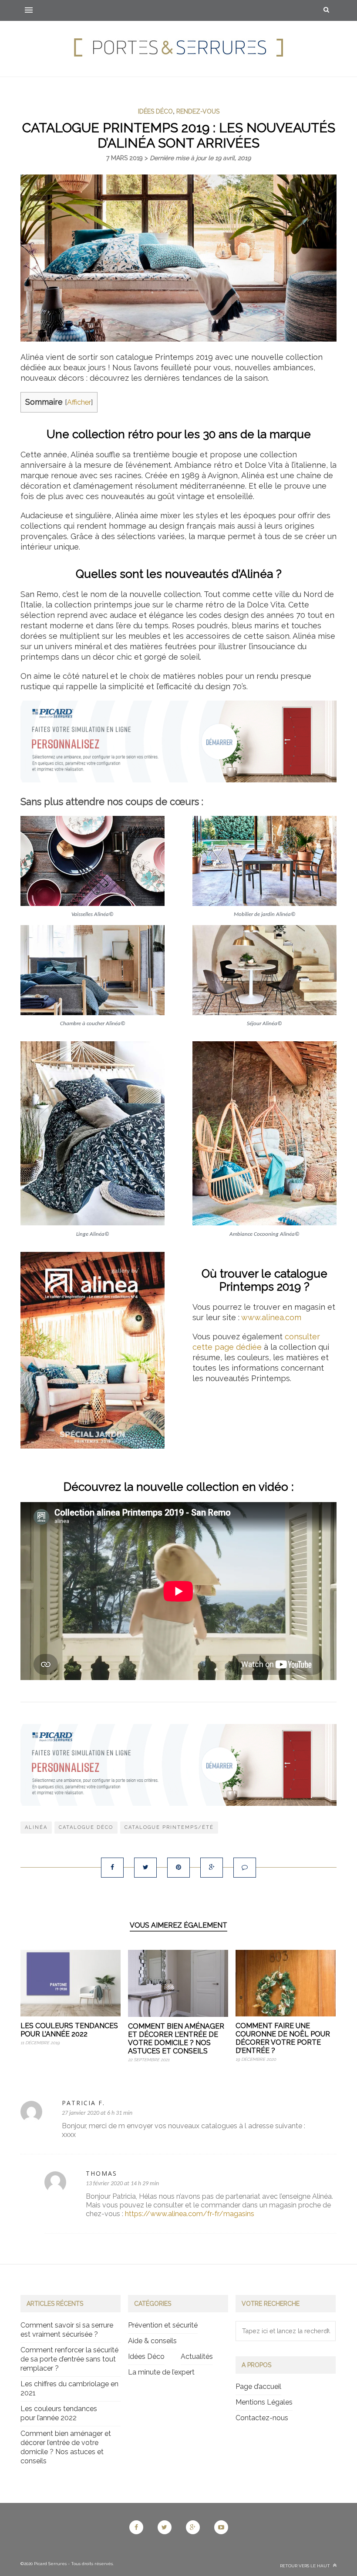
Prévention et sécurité (163, 2325)
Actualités (197, 2356)
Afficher (79, 402)
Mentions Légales (264, 2402)
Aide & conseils (152, 2341)
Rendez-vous (198, 111)
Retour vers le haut (306, 2566)
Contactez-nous (262, 2418)
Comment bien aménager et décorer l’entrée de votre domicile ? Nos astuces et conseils (176, 2039)
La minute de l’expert (161, 2372)
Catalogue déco (86, 1827)
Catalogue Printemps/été (169, 1827)
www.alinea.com (271, 1317)
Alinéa (36, 1827)
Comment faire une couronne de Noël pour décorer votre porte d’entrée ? (283, 2038)
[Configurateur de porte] (178, 780)
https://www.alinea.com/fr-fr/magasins (190, 2214)
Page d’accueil (258, 2386)
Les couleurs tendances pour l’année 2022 (69, 2030)
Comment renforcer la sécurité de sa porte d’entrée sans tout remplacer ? (69, 2359)
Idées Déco (155, 111)
